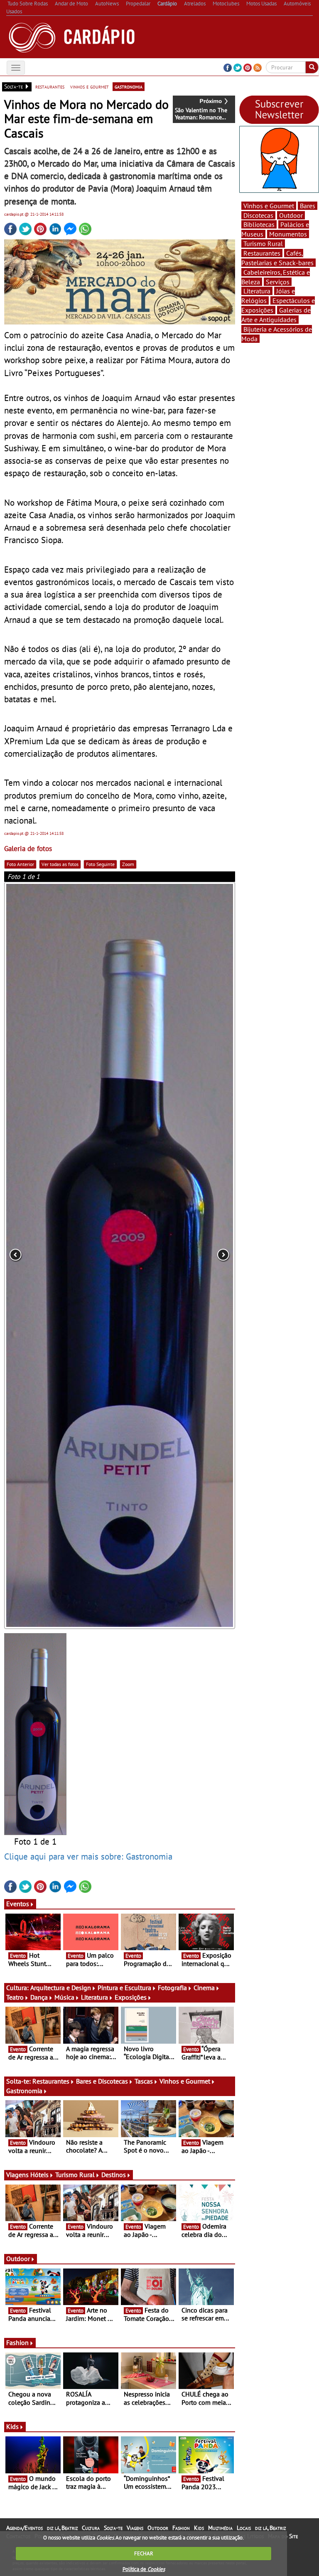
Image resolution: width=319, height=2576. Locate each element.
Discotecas (258, 215)
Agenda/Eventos (25, 2528)
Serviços (278, 282)
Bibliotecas (259, 224)
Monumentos (288, 234)
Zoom (128, 864)
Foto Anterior (20, 864)
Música (64, 1997)
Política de (144, 2569)
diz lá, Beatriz (62, 2528)
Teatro (15, 1997)
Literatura (94, 1997)
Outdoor (18, 2259)
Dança (39, 1997)
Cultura (91, 2528)
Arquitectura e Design (61, 1988)
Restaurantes (51, 2081)
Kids (12, 2426)
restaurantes (50, 86)
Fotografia (172, 1988)
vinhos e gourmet (90, 86)
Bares (308, 206)
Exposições (131, 1997)
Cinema (204, 1988)
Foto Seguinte (100, 864)
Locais (244, 2528)
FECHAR (144, 2553)
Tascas (144, 2081)
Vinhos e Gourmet (185, 2081)
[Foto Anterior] (50, 1255)
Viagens (135, 2528)
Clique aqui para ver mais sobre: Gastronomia (88, 1856)
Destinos (114, 2175)
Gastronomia (24, 2091)
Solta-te (113, 2528)
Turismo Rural (75, 2175)
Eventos (18, 1904)
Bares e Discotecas (102, 2081)
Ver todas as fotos (60, 864)
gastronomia (129, 86)
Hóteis (39, 2175)
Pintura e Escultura (124, 1988)
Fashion (17, 2342)
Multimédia (220, 2528)
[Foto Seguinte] (189, 1255)
